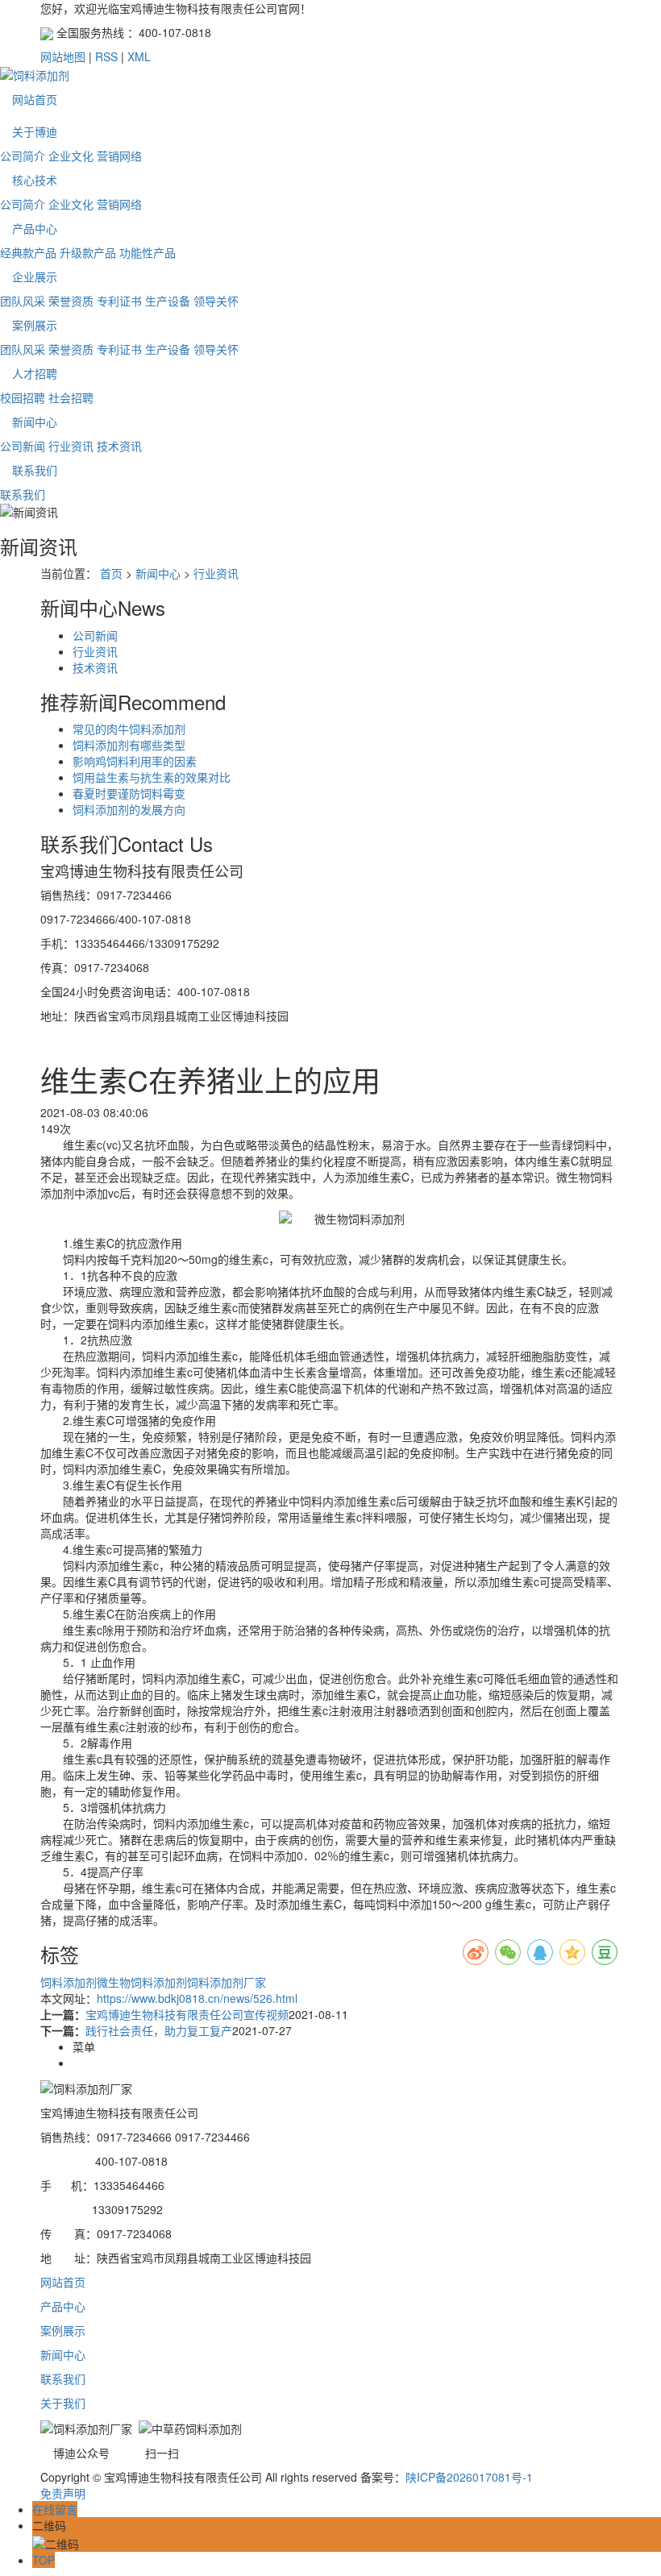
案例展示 (35, 325)
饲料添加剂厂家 (227, 1982)
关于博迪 (35, 131)
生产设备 (168, 301)
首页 (111, 573)
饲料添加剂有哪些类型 (129, 745)
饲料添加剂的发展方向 (129, 809)
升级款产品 (88, 252)
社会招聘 (71, 397)
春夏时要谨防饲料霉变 (129, 793)
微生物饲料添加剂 (142, 1982)
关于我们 (63, 2403)
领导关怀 (216, 301)
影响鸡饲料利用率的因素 (135, 761)
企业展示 (35, 276)
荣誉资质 (71, 301)
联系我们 (35, 470)
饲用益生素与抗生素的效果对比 (152, 777)
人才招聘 (35, 373)
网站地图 (63, 56)
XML (139, 56)
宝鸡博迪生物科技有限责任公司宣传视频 (187, 2014)
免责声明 (63, 2493)
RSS (106, 56)
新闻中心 (35, 422)
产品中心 (35, 228)
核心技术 (35, 180)
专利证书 (119, 301)
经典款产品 (28, 252)
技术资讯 (119, 446)
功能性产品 (148, 252)
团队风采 (23, 301)
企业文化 (71, 156)
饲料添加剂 (69, 1982)
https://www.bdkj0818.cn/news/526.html (197, 1998)
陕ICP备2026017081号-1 (469, 2477)
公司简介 (23, 156)
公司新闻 (23, 446)
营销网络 (119, 156)
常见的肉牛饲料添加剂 (129, 729)
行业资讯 (71, 446)
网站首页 (35, 99)
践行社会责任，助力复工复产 (159, 2030)
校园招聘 (23, 397)
